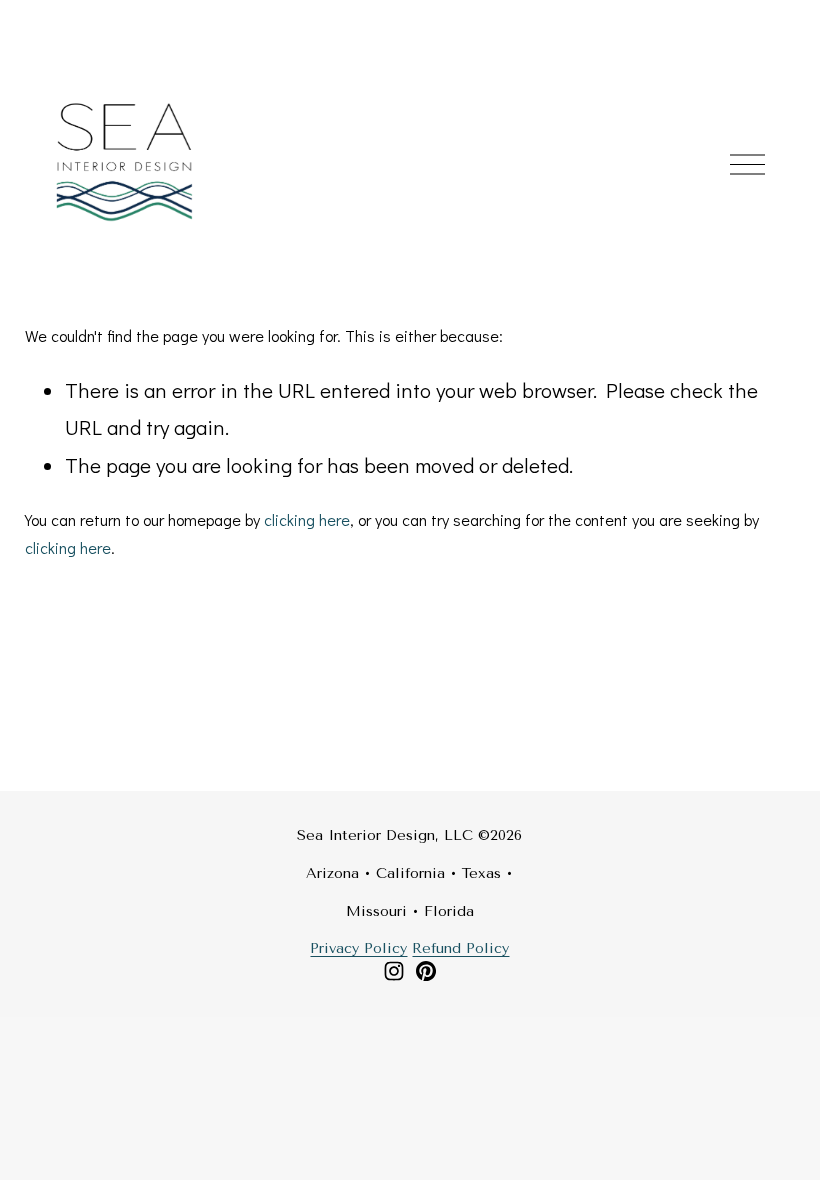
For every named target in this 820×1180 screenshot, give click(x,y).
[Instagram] (394, 971)
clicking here (307, 519)
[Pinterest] (426, 971)
